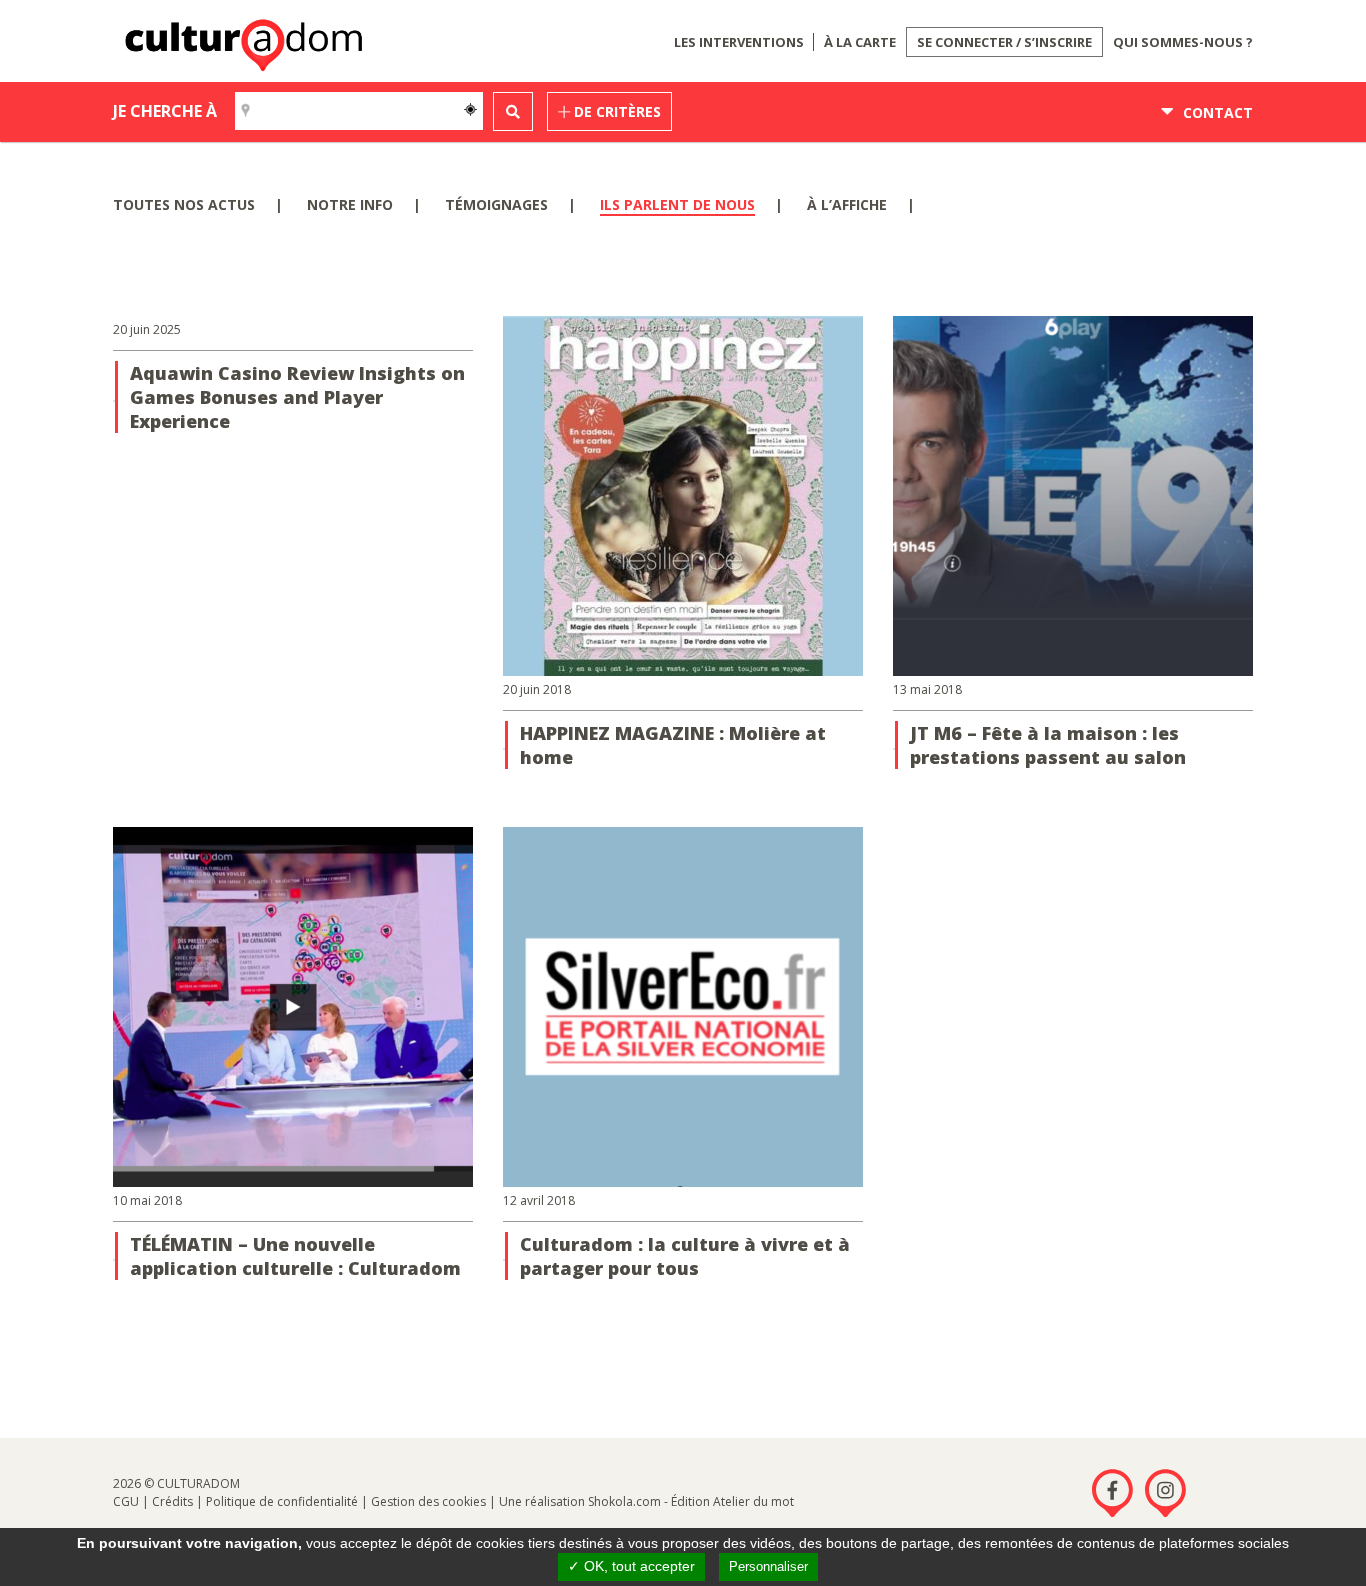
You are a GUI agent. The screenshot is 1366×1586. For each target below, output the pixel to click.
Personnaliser (768, 1566)
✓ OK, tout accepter (631, 1566)
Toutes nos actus (184, 204)
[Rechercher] (513, 111)
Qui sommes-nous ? (1183, 42)
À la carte (860, 42)
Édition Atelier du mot (732, 1501)
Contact (1216, 112)
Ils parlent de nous (677, 204)
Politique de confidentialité (282, 1501)
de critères (615, 111)
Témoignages (496, 204)
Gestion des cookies (428, 1501)
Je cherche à (165, 111)
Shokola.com (624, 1501)
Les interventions (739, 42)
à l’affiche (847, 204)
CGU (126, 1501)
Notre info (350, 204)
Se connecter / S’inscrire (1004, 42)
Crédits (172, 1501)
